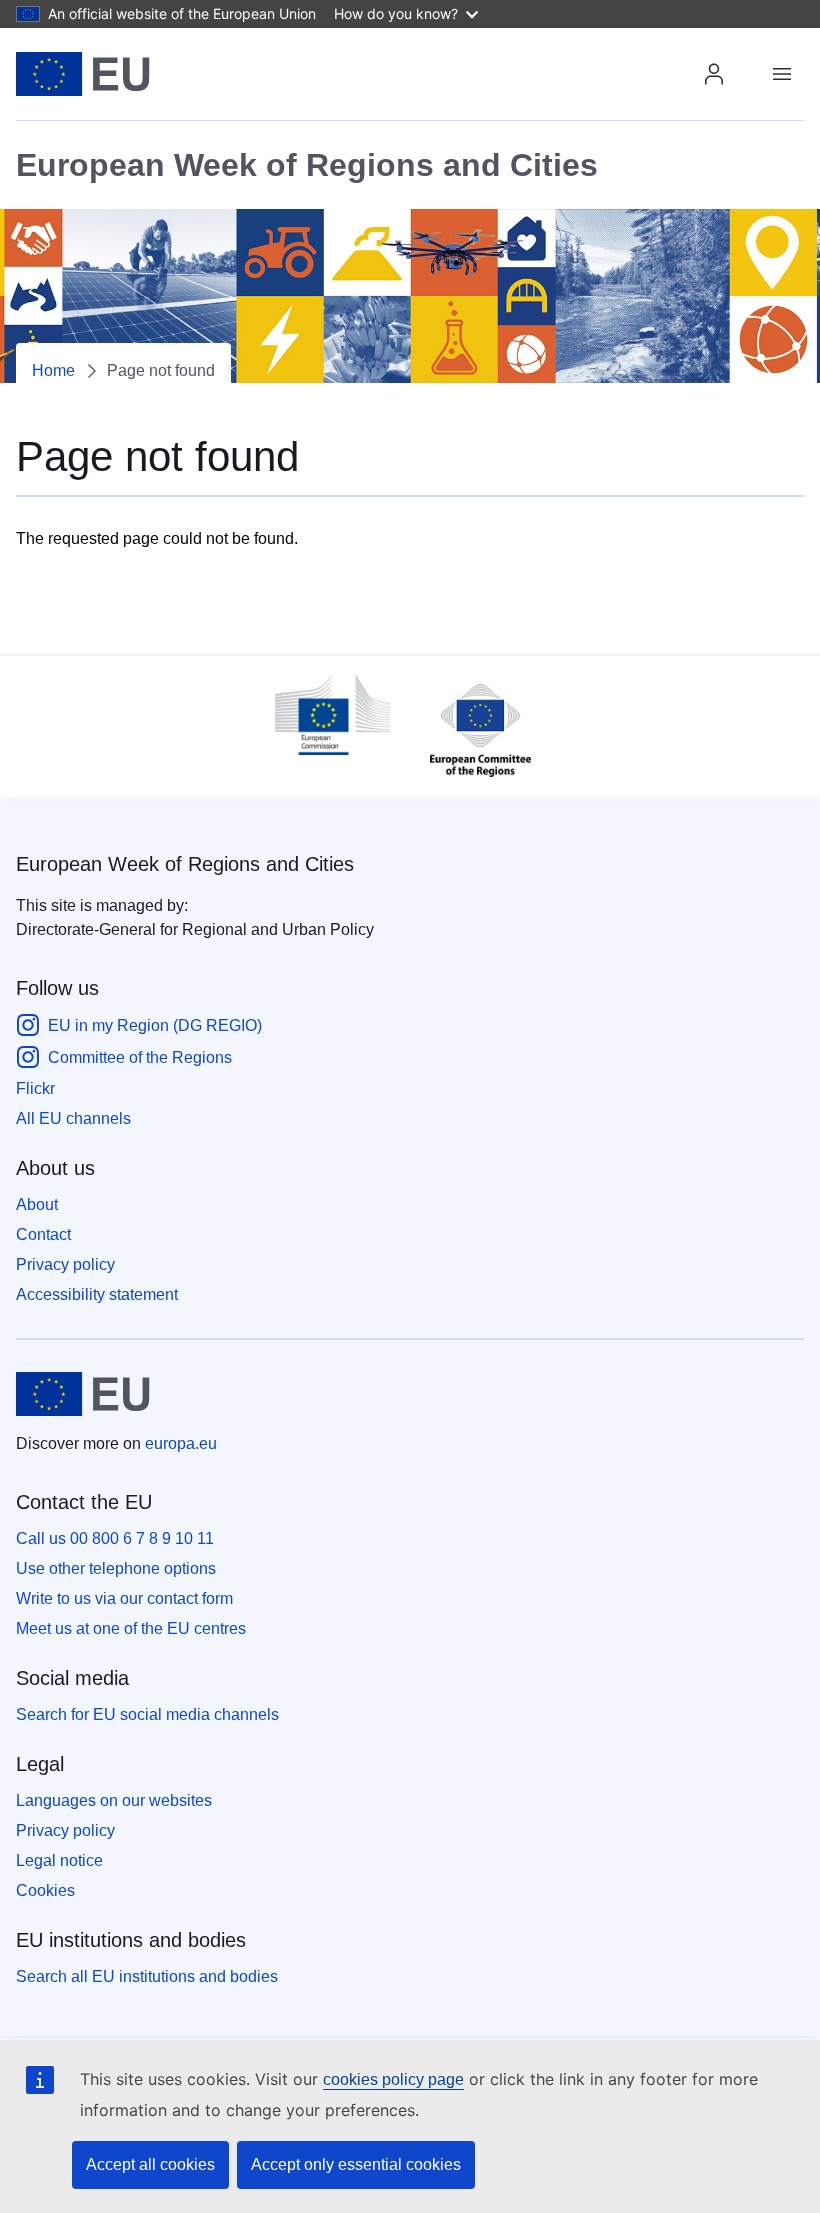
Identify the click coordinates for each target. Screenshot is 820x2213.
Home (53, 370)
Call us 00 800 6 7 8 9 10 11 (115, 1538)
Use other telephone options (116, 1568)
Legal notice (59, 1860)
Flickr (35, 1088)
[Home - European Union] (83, 74)
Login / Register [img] (714, 74)
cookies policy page (393, 2079)
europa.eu (181, 1443)
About (37, 1204)
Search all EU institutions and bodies (147, 1976)
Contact (43, 1234)
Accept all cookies (150, 2164)
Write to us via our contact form (124, 1598)
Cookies (45, 1890)
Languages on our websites (114, 1800)
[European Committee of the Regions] (470, 781)
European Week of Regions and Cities (185, 864)
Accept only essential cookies (356, 2164)
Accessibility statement (97, 1294)
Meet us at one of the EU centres (131, 1628)
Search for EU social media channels (147, 1714)
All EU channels (73, 1118)
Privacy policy (65, 1264)
